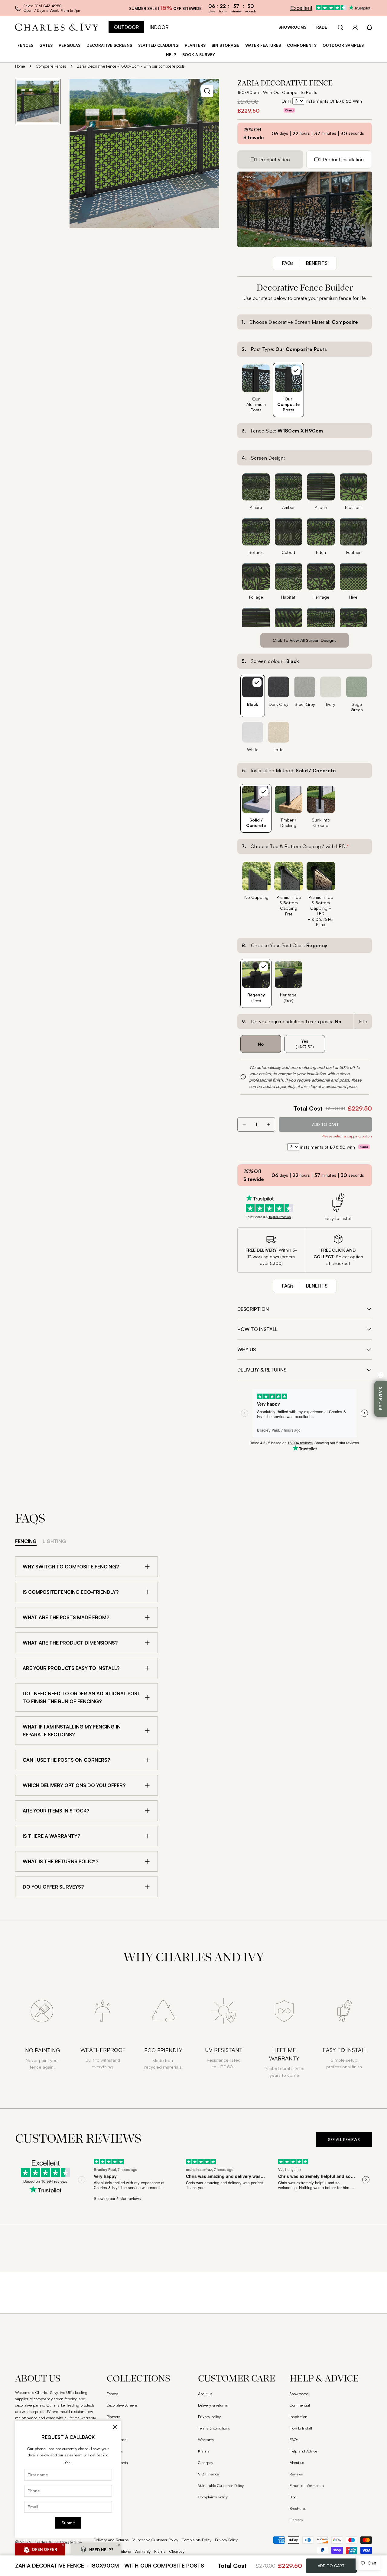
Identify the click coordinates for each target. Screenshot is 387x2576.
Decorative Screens (122, 2405)
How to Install (301, 2428)
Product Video (275, 159)
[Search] (340, 27)
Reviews (296, 2474)
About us (205, 2394)
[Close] (381, 1375)
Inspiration (299, 2417)
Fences (113, 2394)
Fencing (26, 1541)
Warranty (206, 2439)
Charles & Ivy (45, 2542)
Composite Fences (51, 66)
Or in (286, 101)
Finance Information (307, 2485)
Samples (381, 1399)
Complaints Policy (213, 2497)
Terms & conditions (214, 2428)
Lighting (54, 1541)
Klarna (204, 2451)
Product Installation (343, 159)
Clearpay (206, 2462)
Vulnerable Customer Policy (221, 2485)
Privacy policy (209, 2417)
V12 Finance (208, 2474)
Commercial (300, 2405)
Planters (114, 2417)
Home (20, 66)
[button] (63, 2545)
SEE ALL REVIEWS (344, 2140)
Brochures (298, 2508)
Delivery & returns (213, 2405)
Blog (293, 2497)
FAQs (294, 2439)
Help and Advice (303, 2451)
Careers (296, 2520)
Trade (320, 27)
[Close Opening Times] (115, 2427)
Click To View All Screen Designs (305, 640)
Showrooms (292, 27)
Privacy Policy (226, 2540)
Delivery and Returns (111, 2540)
